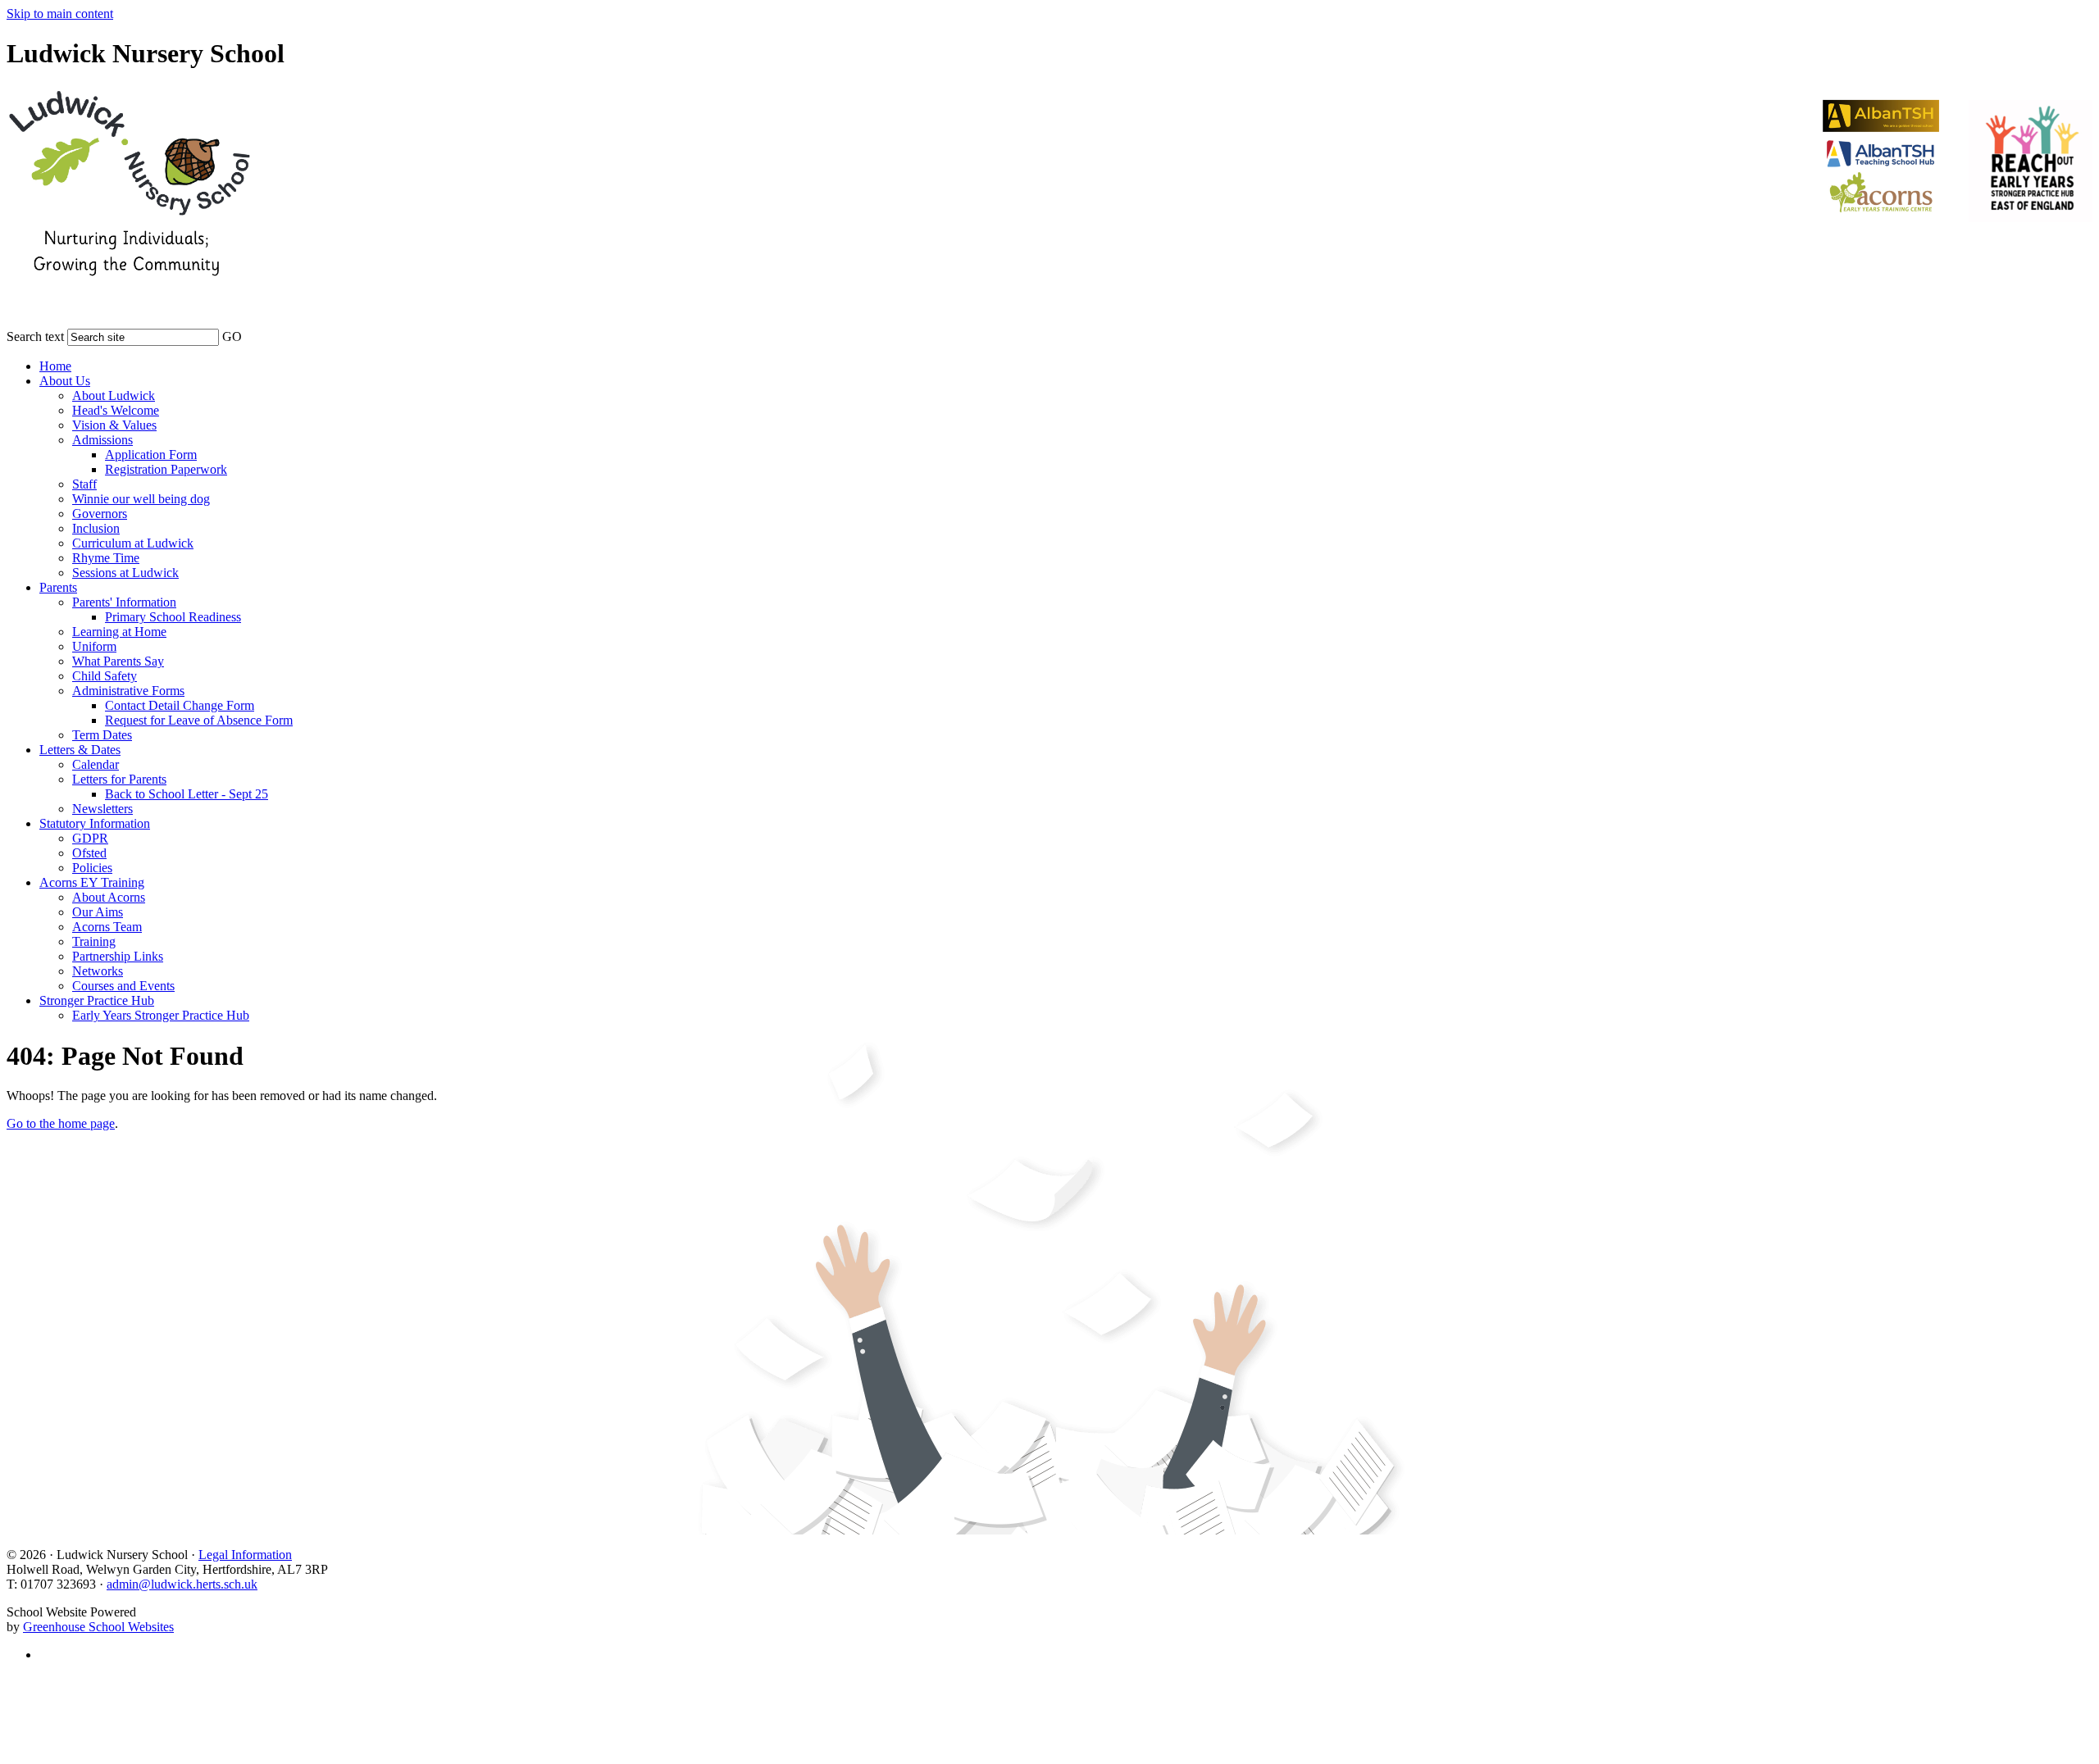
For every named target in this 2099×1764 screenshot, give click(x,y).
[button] (253, 334)
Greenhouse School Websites (98, 1627)
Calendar (96, 764)
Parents (58, 587)
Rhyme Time (106, 558)
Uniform (94, 646)
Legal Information (245, 1555)
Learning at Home (119, 632)
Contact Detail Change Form (180, 705)
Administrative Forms (128, 691)
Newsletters (102, 809)
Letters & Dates (80, 750)
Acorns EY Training (92, 882)
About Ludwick (114, 396)
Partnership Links (118, 956)
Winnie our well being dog (141, 499)
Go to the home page (61, 1123)
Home (55, 366)
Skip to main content (60, 14)
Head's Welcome (116, 410)
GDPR (90, 838)
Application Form (151, 455)
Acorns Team (107, 927)
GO (232, 336)
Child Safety (105, 676)
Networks (98, 971)
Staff (84, 484)
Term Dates (102, 735)
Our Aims (98, 912)
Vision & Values (114, 425)
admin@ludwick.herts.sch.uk (182, 1584)
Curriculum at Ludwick (133, 543)
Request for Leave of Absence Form (199, 720)
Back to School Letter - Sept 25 (187, 794)
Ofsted (89, 853)
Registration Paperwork (166, 469)
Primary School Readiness (173, 617)
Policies (92, 868)
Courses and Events (123, 986)
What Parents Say (118, 661)
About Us (65, 381)
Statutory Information (95, 823)
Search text (35, 336)
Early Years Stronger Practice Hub (161, 1015)
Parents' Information (124, 602)
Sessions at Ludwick (125, 573)
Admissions (102, 440)
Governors (100, 514)
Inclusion (96, 528)
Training (94, 941)
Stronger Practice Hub (97, 1000)
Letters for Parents (119, 779)
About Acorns (109, 897)
